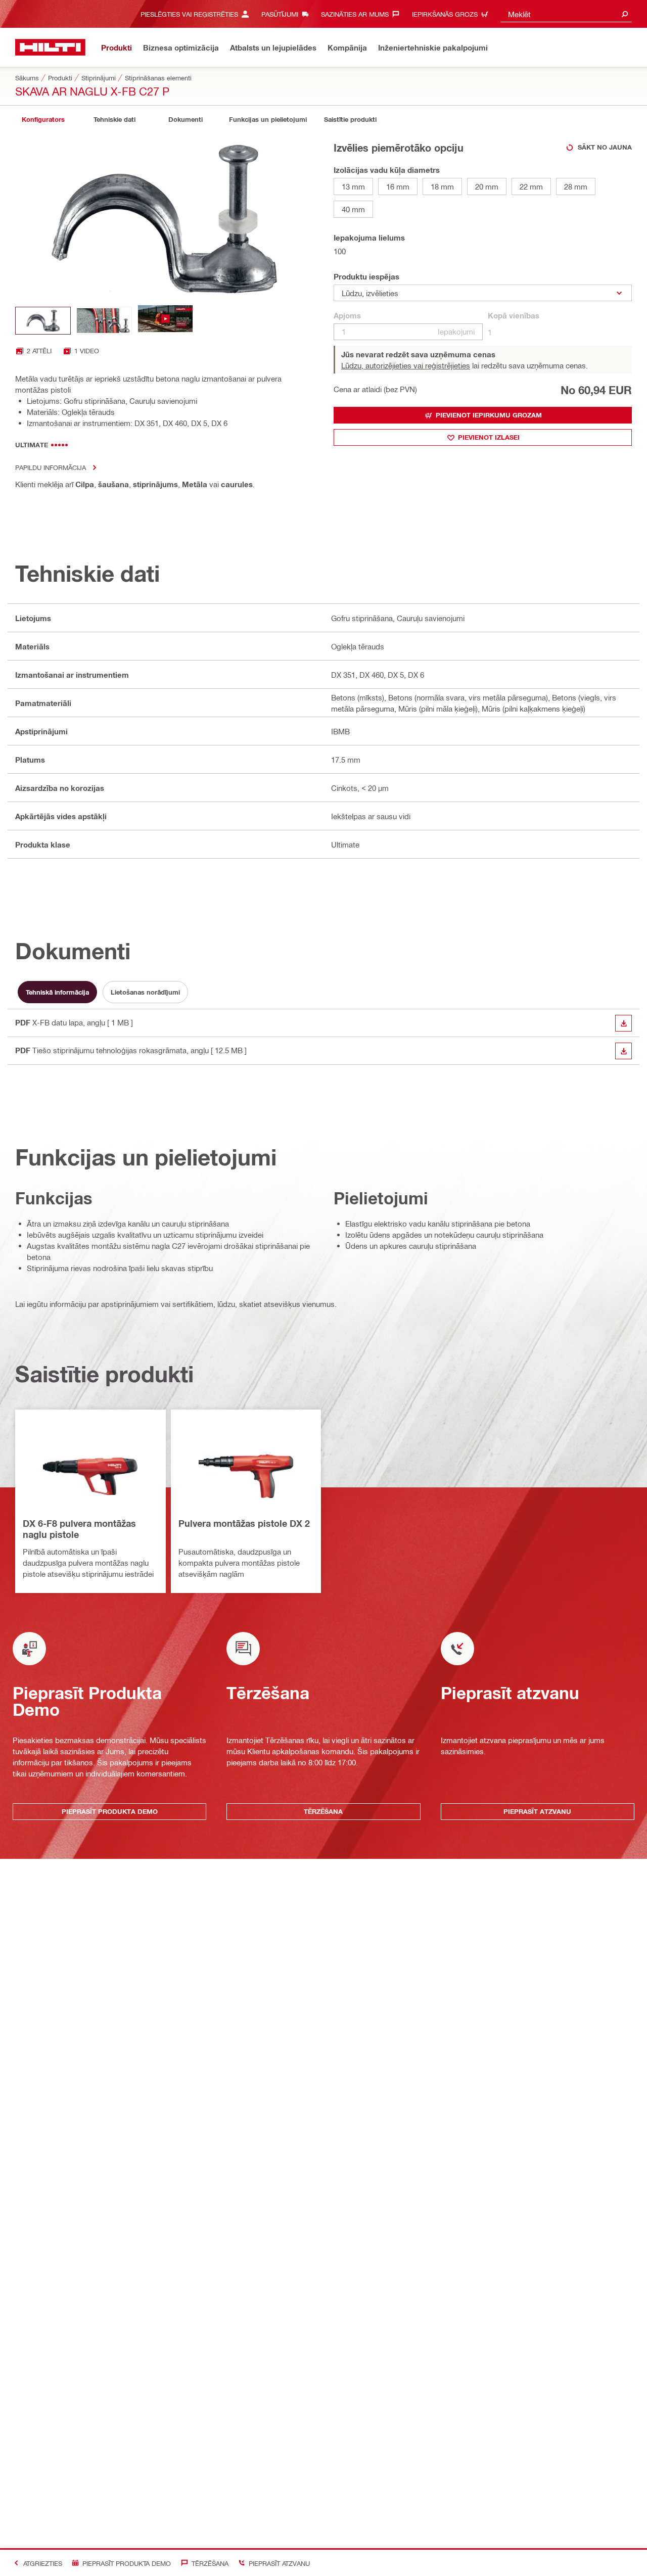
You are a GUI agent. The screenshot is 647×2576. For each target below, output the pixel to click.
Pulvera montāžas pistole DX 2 (244, 1523)
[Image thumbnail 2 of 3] (104, 321)
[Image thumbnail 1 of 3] (43, 321)
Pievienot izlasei (489, 437)
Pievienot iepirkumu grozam (489, 415)
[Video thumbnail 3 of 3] (165, 321)
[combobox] (566, 14)
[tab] (43, 120)
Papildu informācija (51, 467)
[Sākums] (50, 47)
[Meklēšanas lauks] (625, 14)
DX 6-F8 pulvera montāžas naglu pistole (79, 1529)
